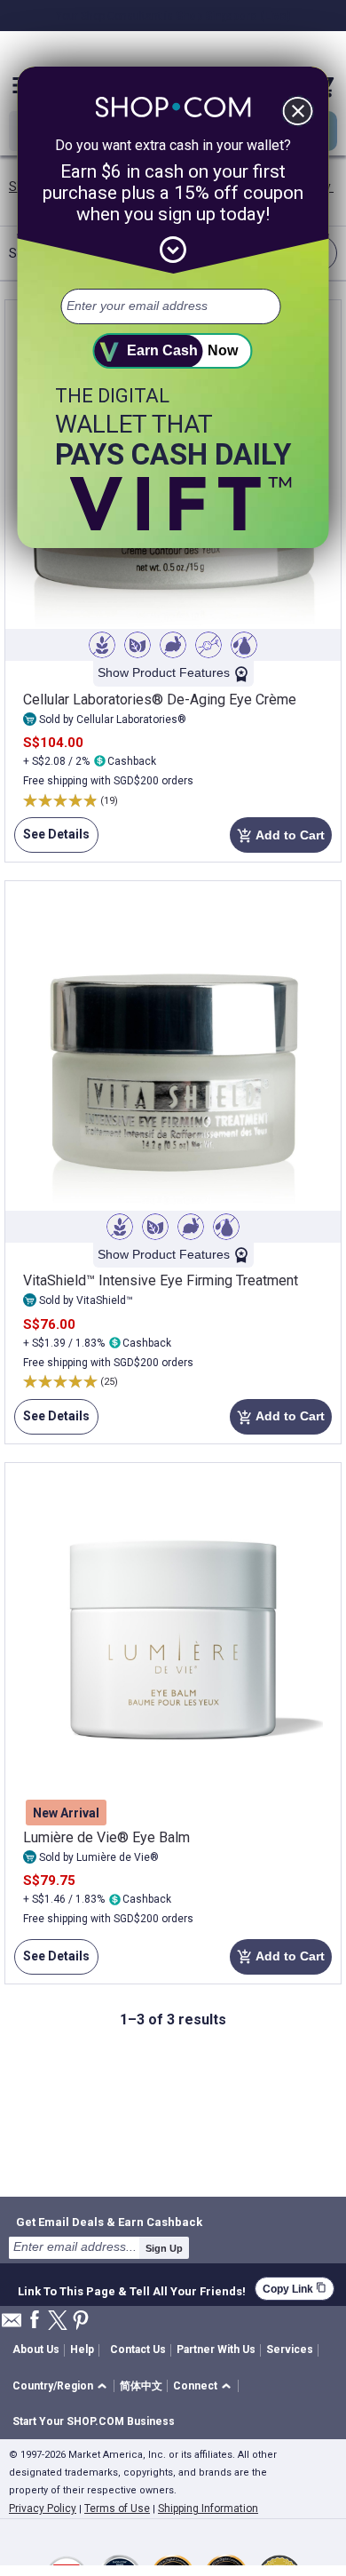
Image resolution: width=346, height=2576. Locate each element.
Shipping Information (208, 2508)
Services (290, 2349)
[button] (63, 2386)
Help (82, 2349)
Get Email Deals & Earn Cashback (109, 2222)
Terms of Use (117, 2508)
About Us (36, 2349)
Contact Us (138, 2349)
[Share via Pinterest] (81, 2322)
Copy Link (295, 2289)
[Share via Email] (12, 2325)
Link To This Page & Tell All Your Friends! (132, 2289)
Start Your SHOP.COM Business (94, 2421)
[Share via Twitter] (58, 2322)
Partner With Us (216, 2349)
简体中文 (141, 2386)
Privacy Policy (43, 2508)
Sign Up (164, 2248)
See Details (52, 840)
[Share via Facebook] (35, 2321)
